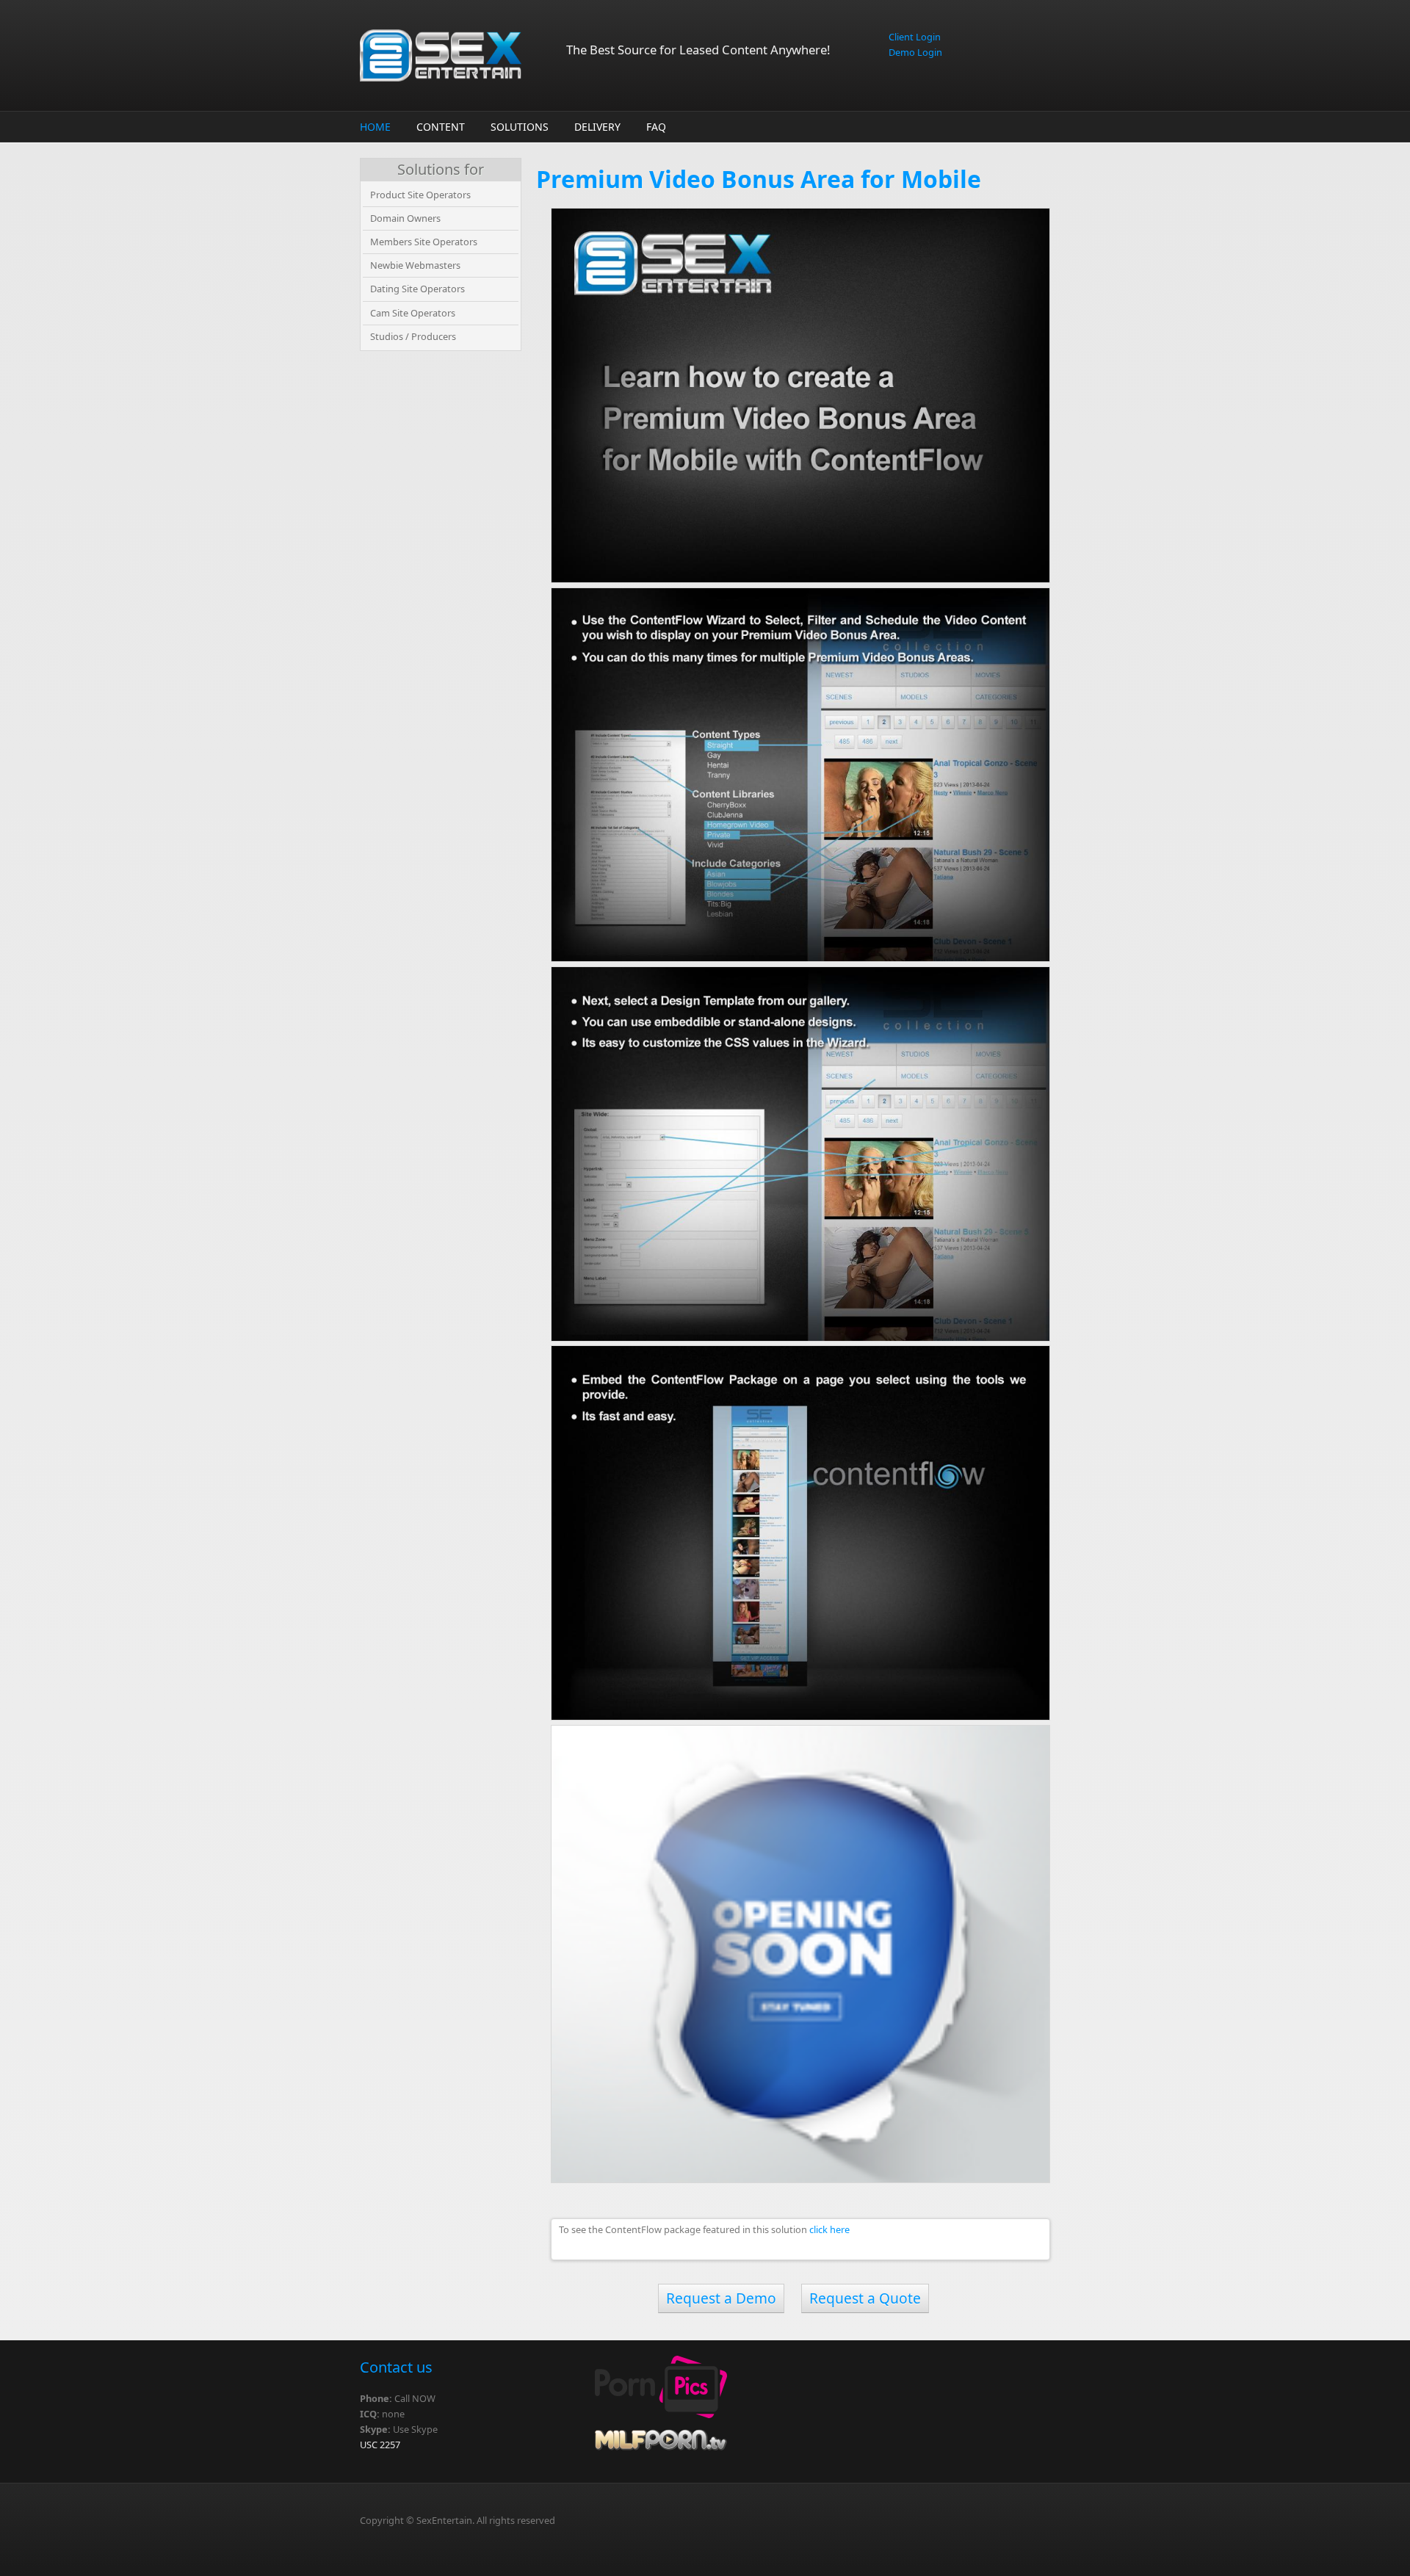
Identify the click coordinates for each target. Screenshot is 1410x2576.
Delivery (597, 127)
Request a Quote (865, 2298)
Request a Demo (721, 2298)
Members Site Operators (424, 242)
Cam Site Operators (413, 313)
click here (829, 2229)
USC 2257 (380, 2445)
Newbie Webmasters (415, 265)
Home (375, 127)
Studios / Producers (413, 336)
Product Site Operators (420, 195)
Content (441, 127)
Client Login (915, 37)
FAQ (656, 127)
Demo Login (915, 52)
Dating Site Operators (417, 289)
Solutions (520, 127)
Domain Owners (405, 218)
